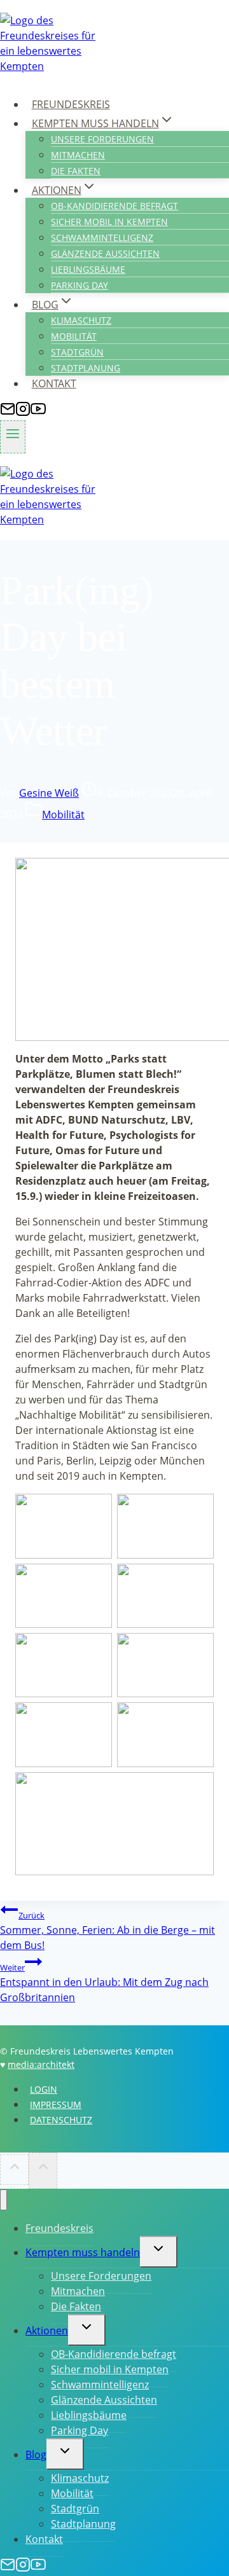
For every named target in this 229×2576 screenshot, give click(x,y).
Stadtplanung (86, 368)
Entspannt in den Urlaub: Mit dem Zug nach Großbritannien (104, 1983)
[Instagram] (23, 413)
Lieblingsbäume (88, 269)
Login (44, 2089)
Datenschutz (61, 2120)
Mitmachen (78, 155)
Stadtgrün (77, 352)
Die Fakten (76, 171)
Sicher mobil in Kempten (109, 222)
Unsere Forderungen (102, 139)
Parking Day (80, 285)
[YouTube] (38, 413)
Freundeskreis (71, 104)
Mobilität (74, 336)
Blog (36, 2455)
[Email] (8, 413)
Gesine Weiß (49, 793)
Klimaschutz (81, 320)
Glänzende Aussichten (105, 253)
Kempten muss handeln (83, 2252)
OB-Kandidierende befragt (114, 206)
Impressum (56, 2104)
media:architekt (41, 2064)
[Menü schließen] (3, 2200)
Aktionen (47, 2331)
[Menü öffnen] (13, 437)
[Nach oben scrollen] (14, 2170)
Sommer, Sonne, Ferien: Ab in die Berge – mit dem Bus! (108, 1931)
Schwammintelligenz (102, 238)
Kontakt (54, 383)
